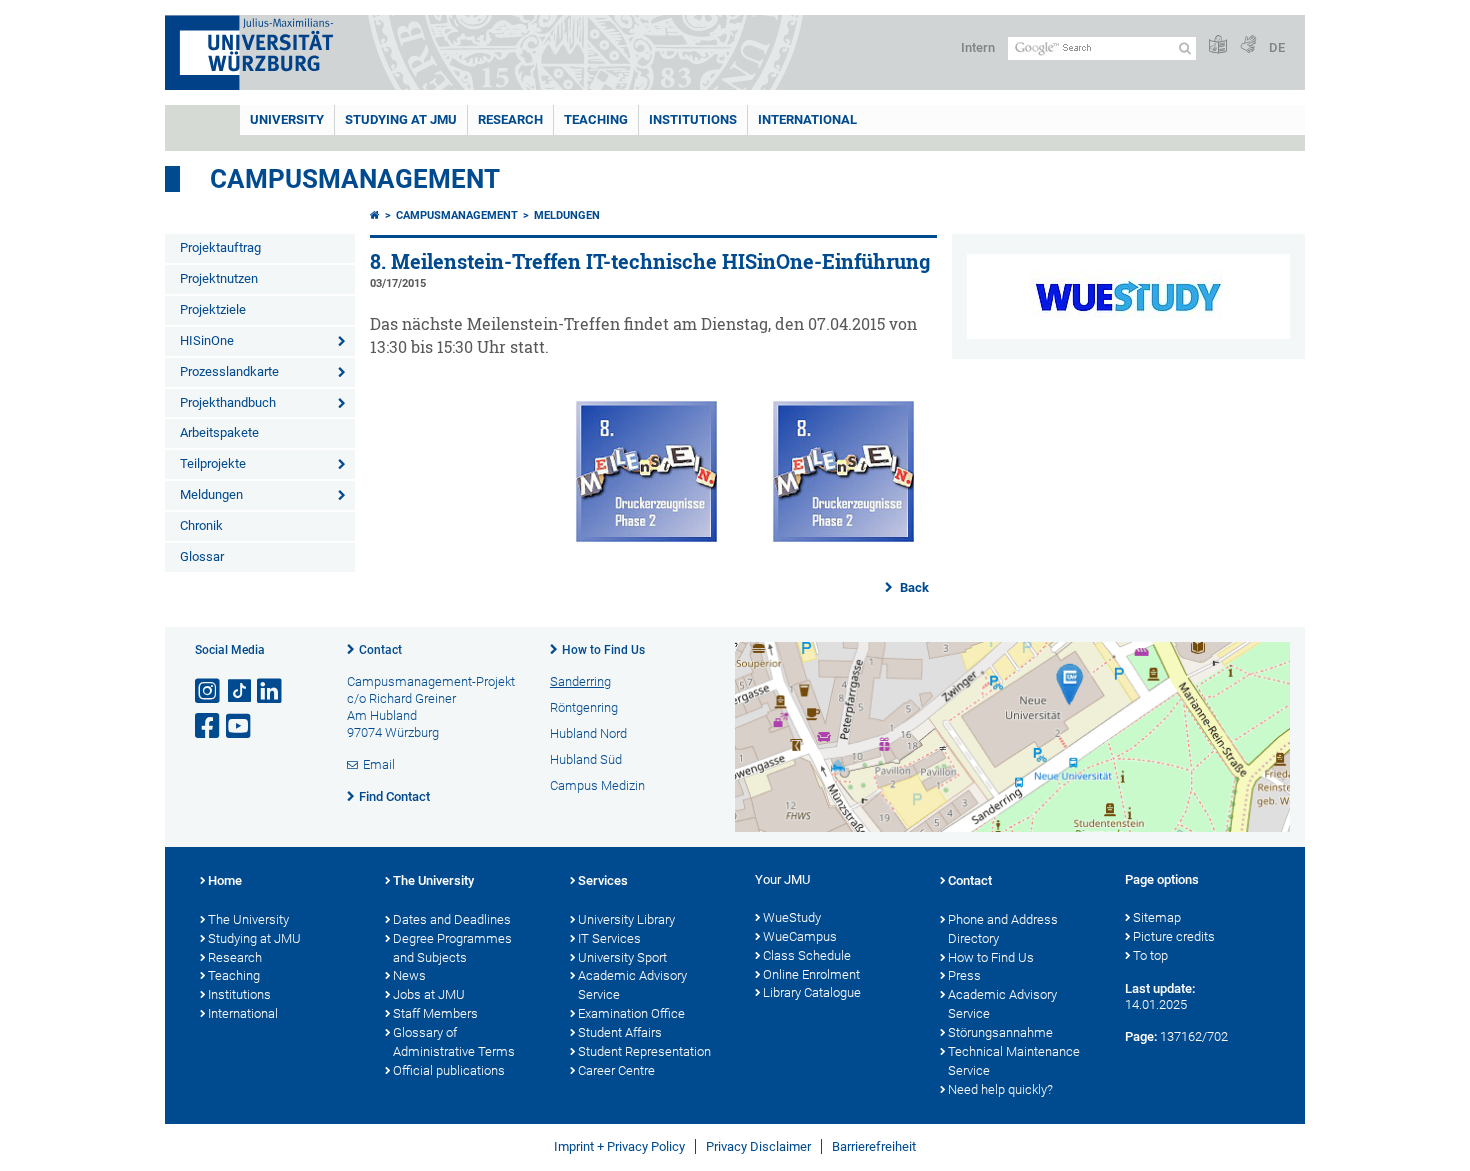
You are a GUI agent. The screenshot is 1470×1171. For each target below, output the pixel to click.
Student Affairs (620, 1032)
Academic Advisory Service (632, 985)
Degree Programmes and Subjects (452, 948)
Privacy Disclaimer (758, 1146)
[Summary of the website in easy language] (1218, 45)
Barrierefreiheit (874, 1146)
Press (964, 975)
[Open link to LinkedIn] (271, 691)
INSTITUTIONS (693, 119)
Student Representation (644, 1051)
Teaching (596, 119)
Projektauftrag (220, 247)
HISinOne (207, 340)
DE (1277, 47)
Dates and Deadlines (452, 919)
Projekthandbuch (228, 402)
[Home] (375, 215)
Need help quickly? (1000, 1089)
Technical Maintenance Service (1014, 1061)
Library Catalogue (812, 992)
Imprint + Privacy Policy (619, 1146)
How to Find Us (603, 650)
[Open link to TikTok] (240, 691)
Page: (1141, 1036)
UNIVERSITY (287, 119)
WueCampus (800, 936)
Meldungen (211, 494)
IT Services (609, 938)
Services (603, 880)
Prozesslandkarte (229, 371)
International (807, 119)
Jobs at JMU (429, 994)
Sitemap (1157, 917)
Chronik (201, 525)
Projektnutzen (219, 278)
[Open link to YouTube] (240, 726)
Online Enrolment (811, 974)
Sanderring (580, 681)
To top (1150, 955)
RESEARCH (510, 119)
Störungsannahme (1000, 1032)
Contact (380, 650)
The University (248, 919)
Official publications (449, 1070)
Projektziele (213, 309)
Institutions (239, 994)
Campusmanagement (355, 179)
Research (235, 957)
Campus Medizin (597, 785)
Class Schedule (807, 955)
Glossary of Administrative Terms (454, 1042)
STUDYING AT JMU (401, 119)
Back (913, 587)
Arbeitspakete (219, 432)
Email (379, 764)
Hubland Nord (588, 733)
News (409, 975)
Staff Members (435, 1013)
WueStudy (792, 917)
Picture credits (1174, 936)
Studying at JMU (254, 938)
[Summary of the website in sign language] (1248, 45)
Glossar (202, 556)
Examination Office (631, 1013)
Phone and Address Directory (1003, 929)
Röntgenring (584, 707)
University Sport (622, 957)
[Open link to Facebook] (209, 726)
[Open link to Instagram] (209, 691)
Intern (978, 47)
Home (225, 880)
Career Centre (616, 1070)
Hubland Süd (586, 759)
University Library (626, 919)
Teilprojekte (213, 463)
